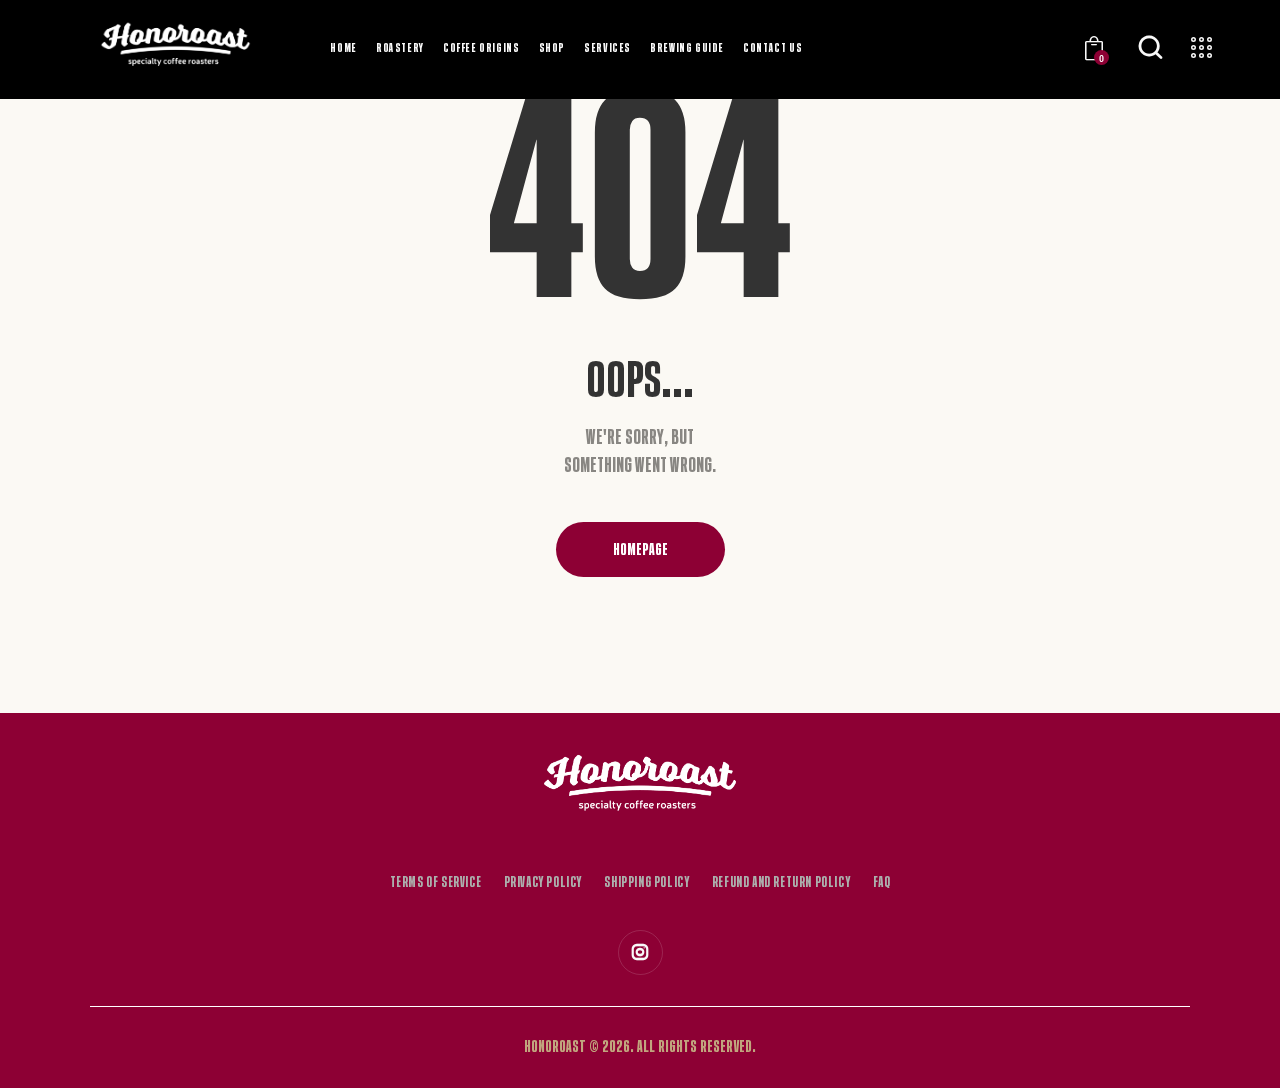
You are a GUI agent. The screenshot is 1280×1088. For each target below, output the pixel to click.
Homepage (640, 549)
